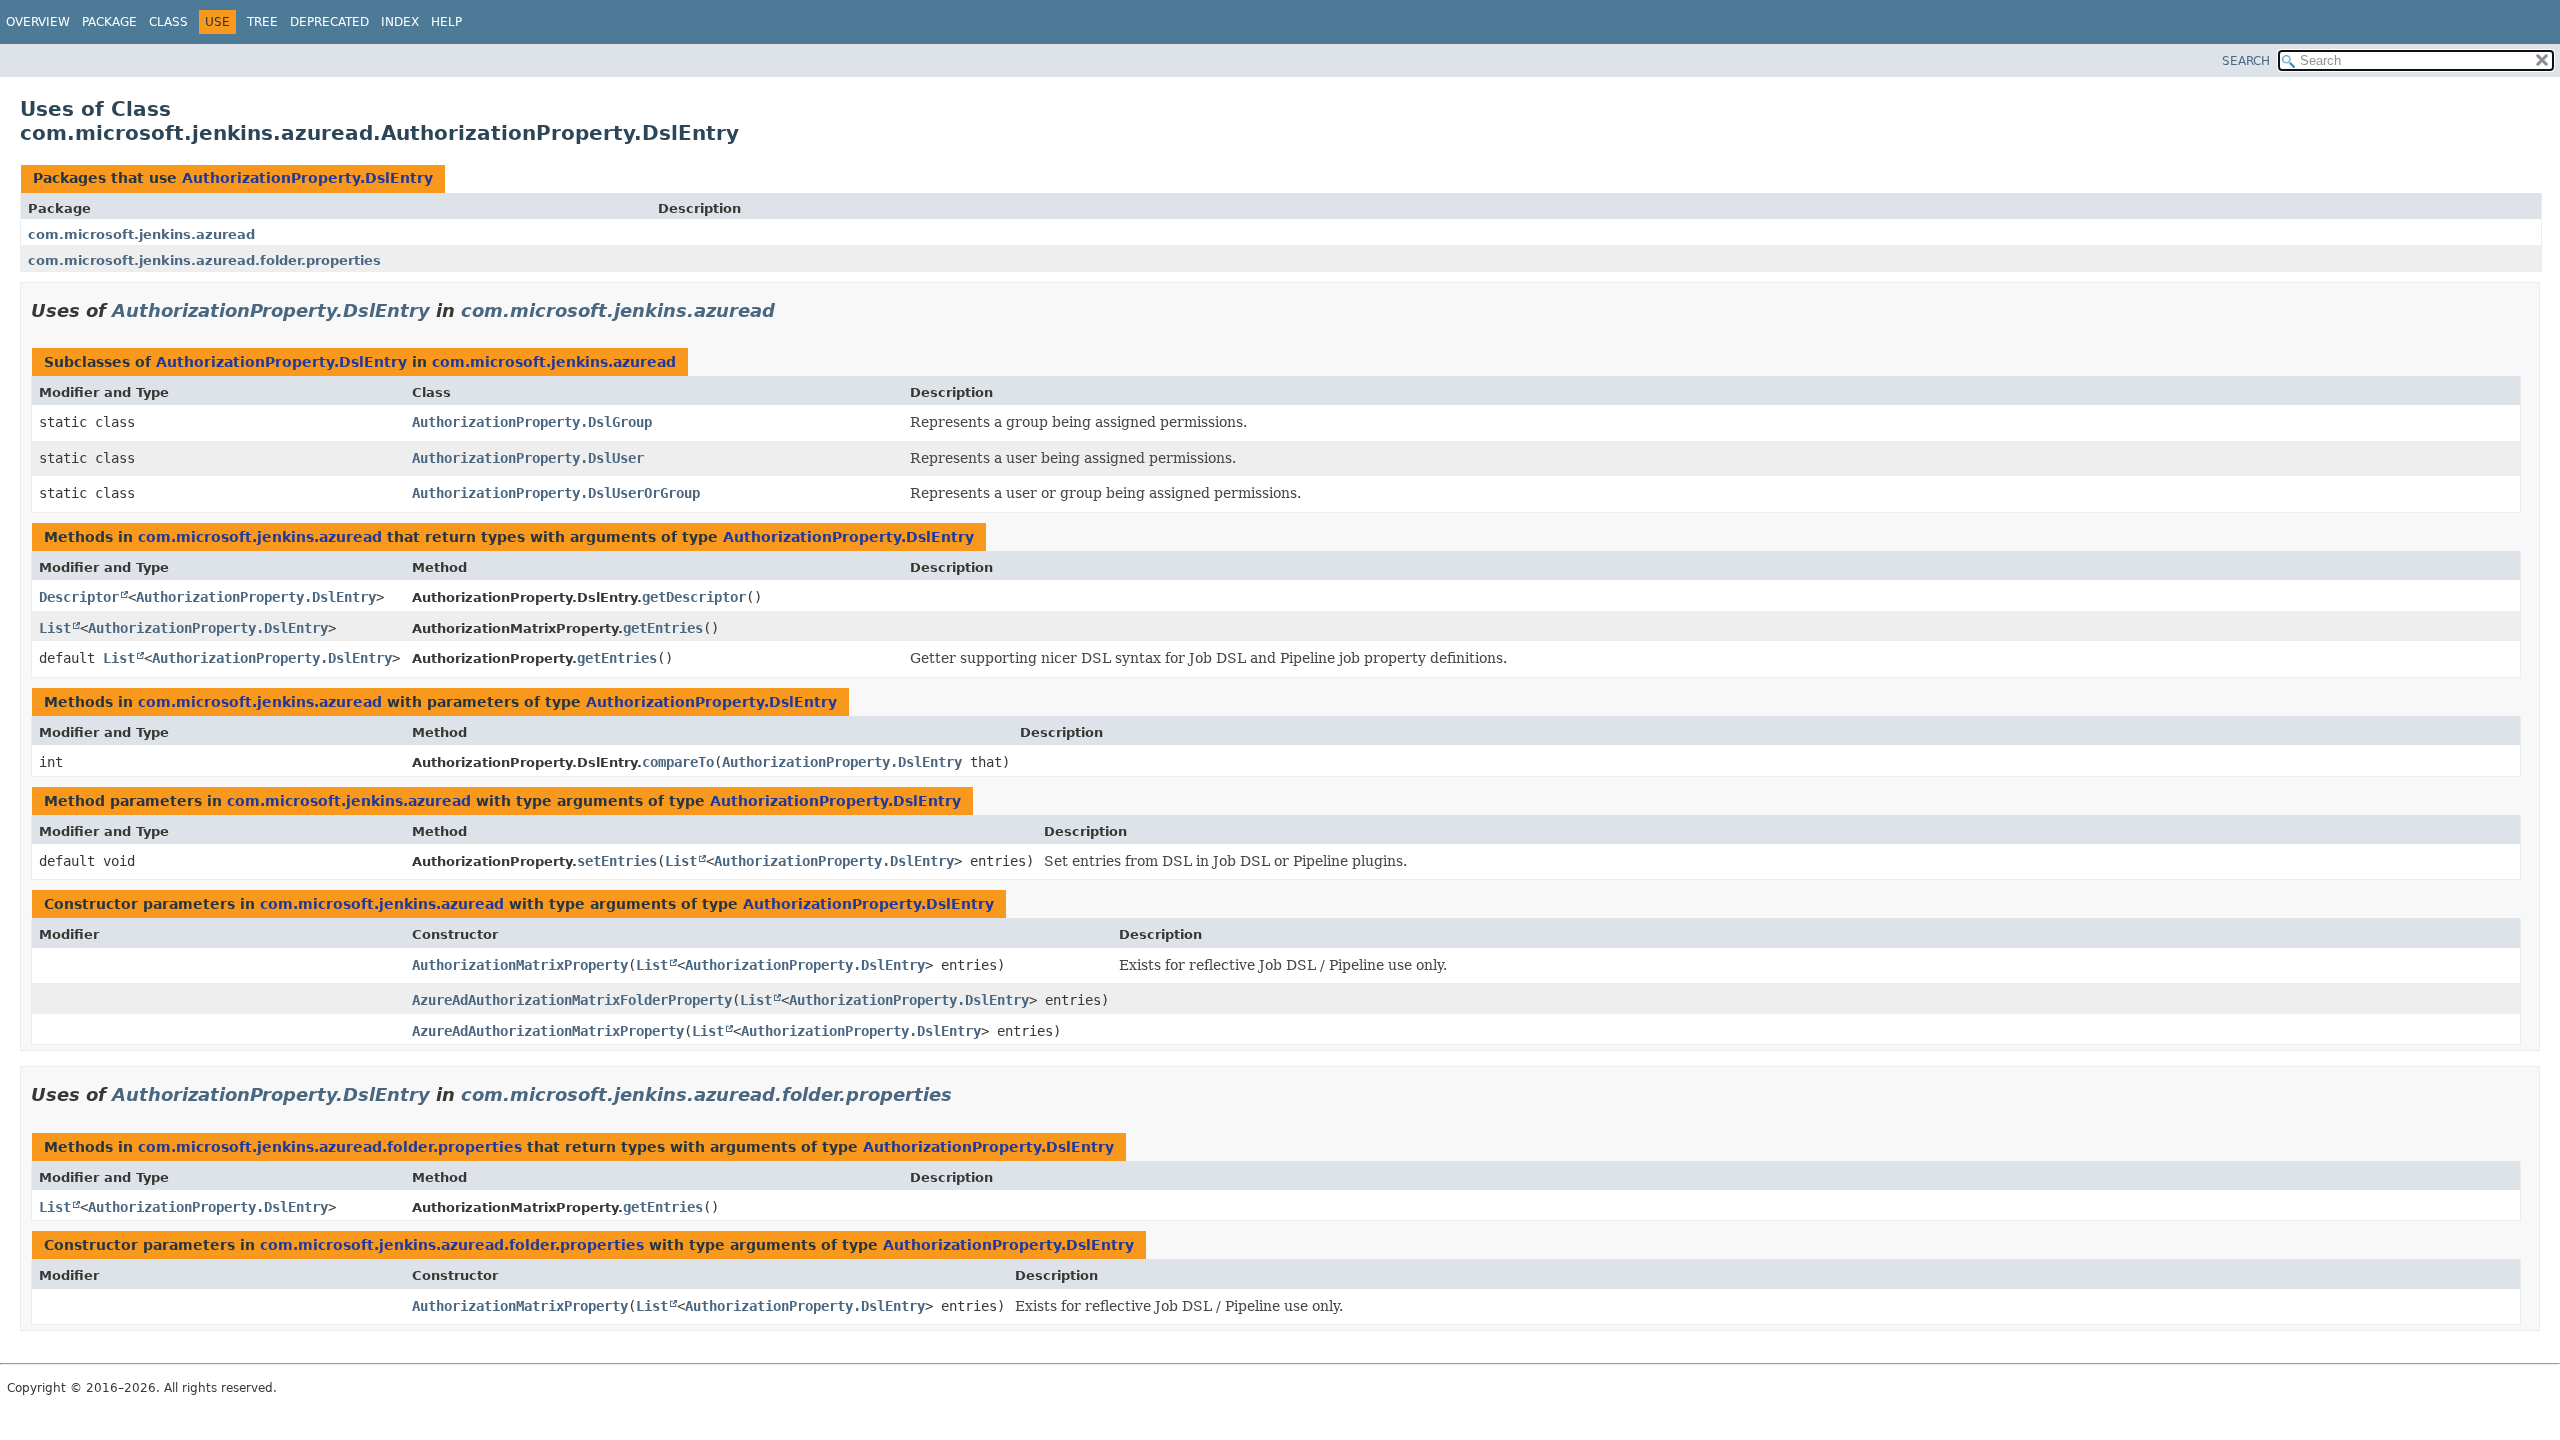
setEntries (617, 861)
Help (446, 22)
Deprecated (329, 22)
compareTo (678, 762)
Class (168, 22)
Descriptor (79, 597)
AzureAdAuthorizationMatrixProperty (548, 1031)
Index (400, 22)
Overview (38, 22)
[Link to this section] (789, 310)
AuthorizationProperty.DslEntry (307, 178)
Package (109, 22)
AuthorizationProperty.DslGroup (532, 422)
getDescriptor (694, 597)
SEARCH (2246, 61)
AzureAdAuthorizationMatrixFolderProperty (572, 1000)
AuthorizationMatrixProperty (520, 965)
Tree (262, 22)
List (55, 628)
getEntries (663, 628)
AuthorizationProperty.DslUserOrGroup (556, 493)
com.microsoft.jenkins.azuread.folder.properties (204, 260)
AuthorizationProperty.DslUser (528, 458)
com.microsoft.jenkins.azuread (141, 234)
